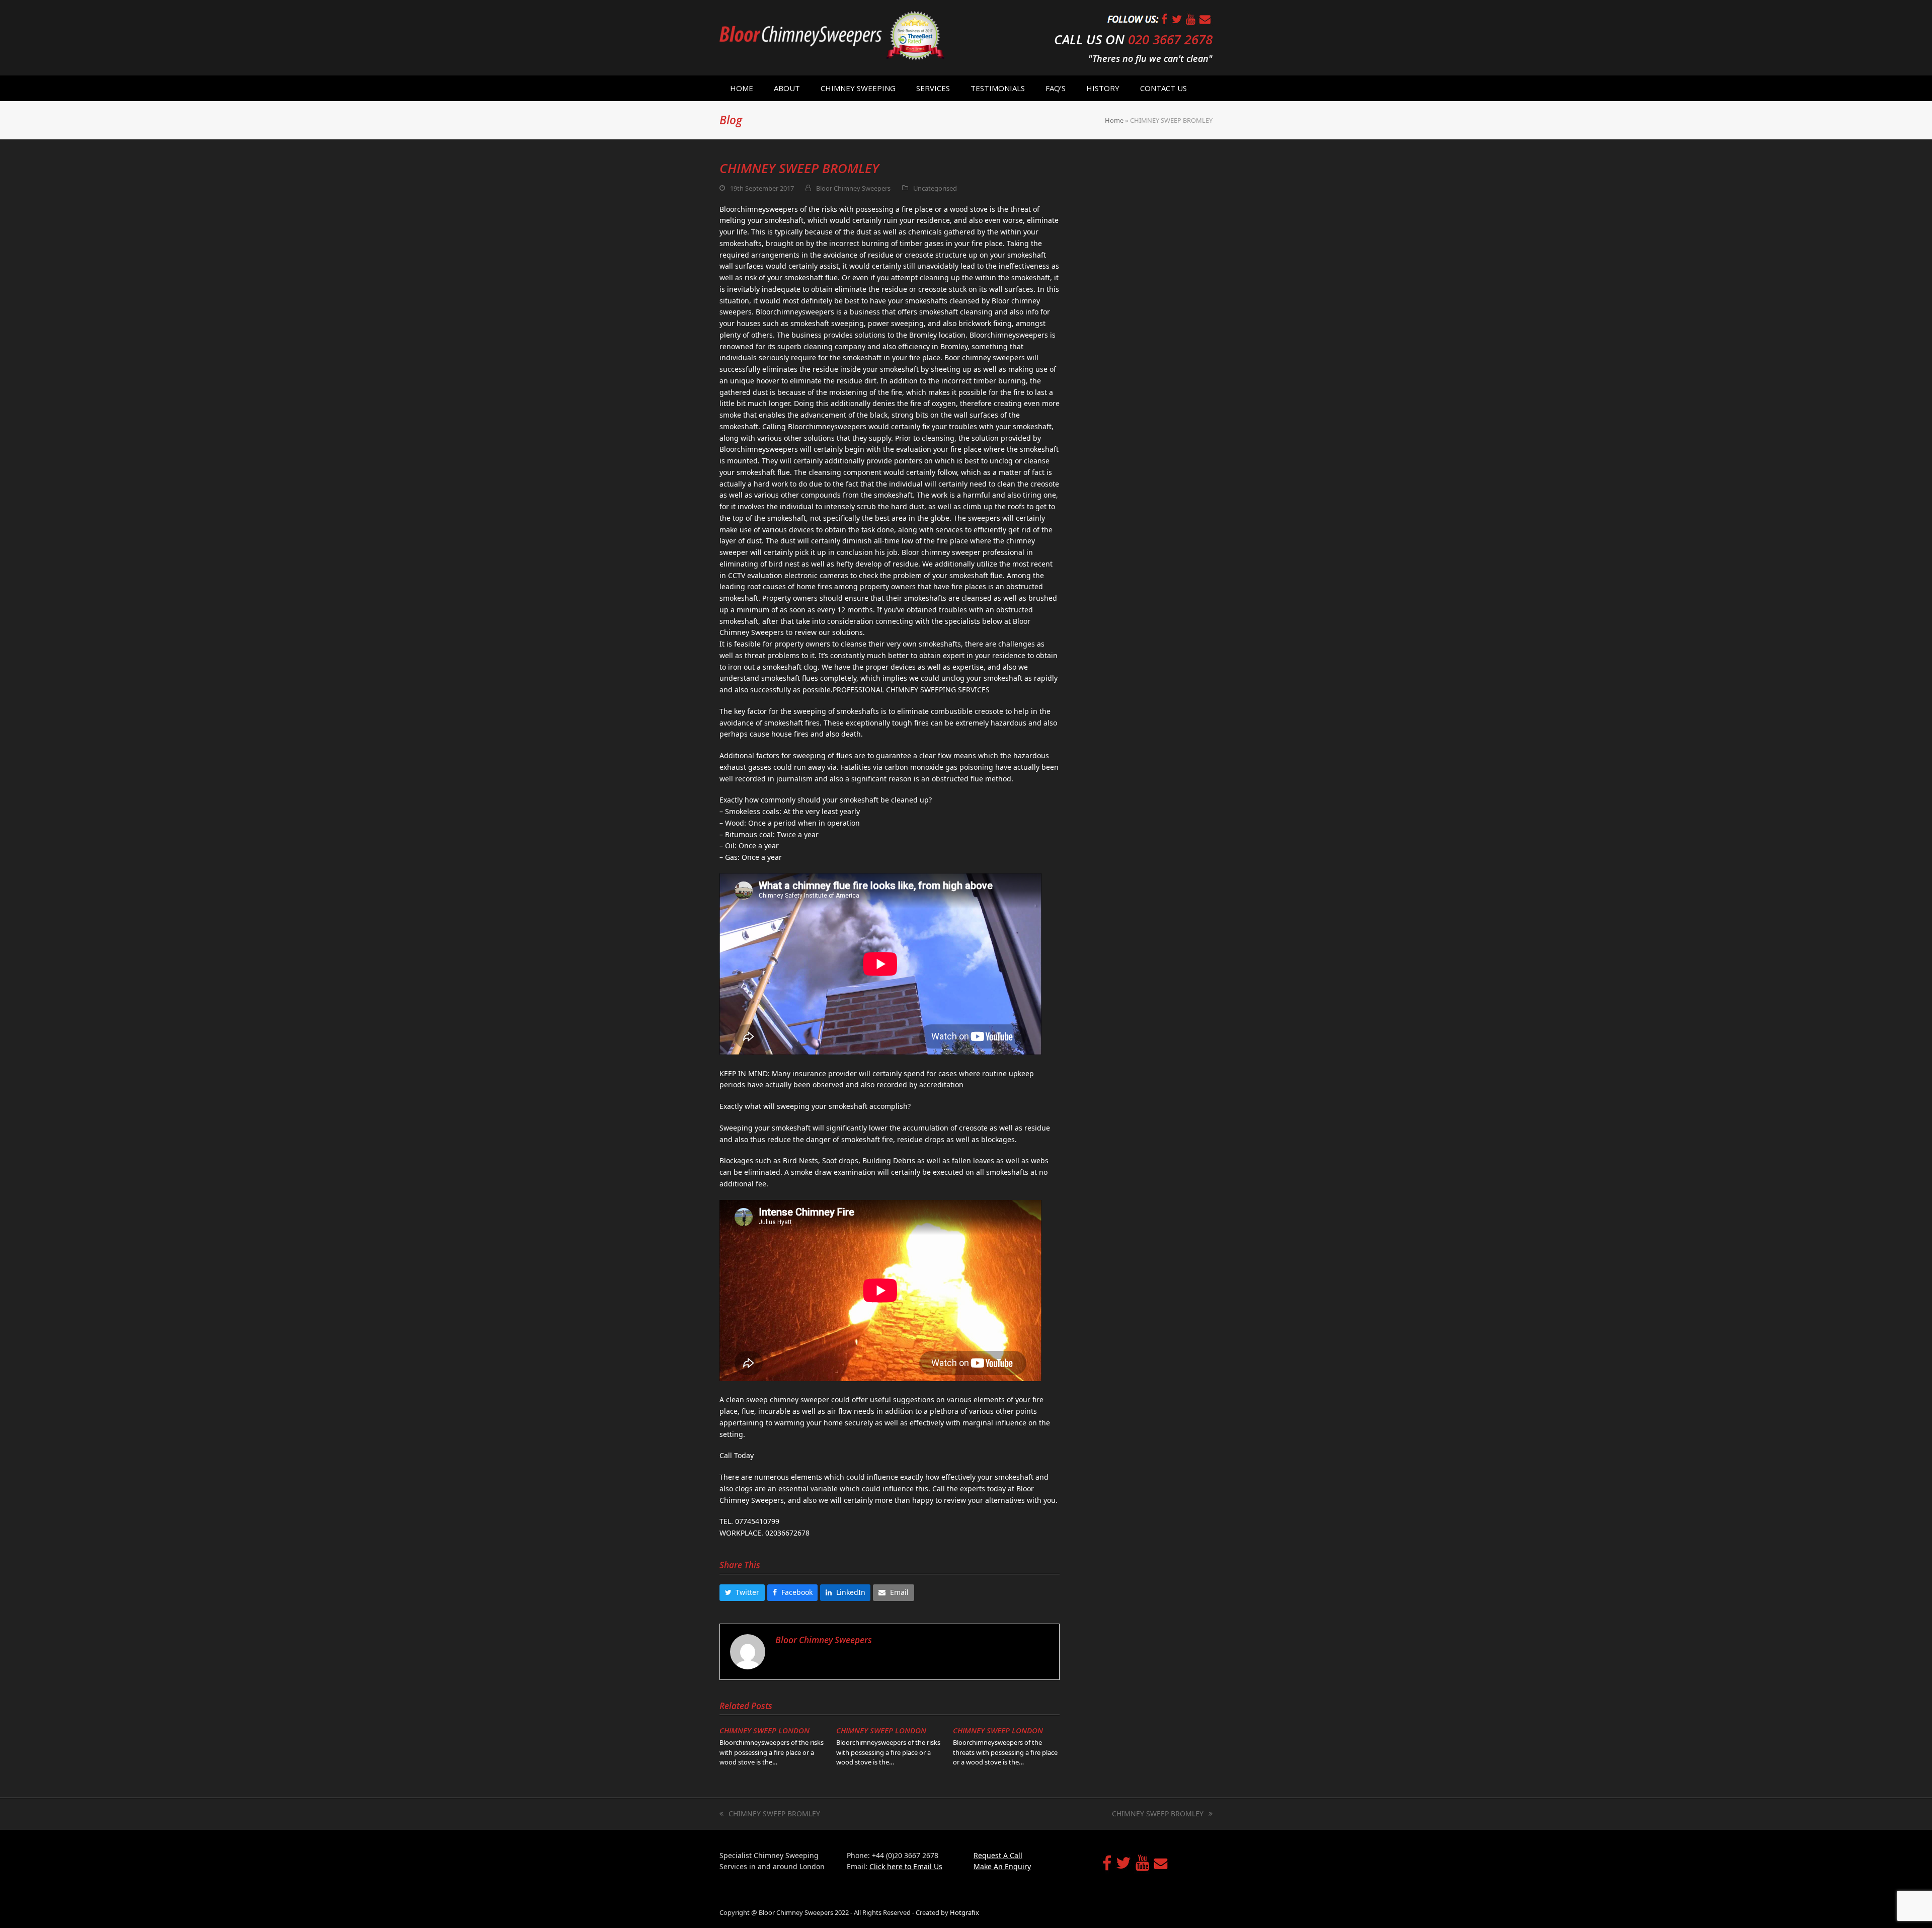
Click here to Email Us (906, 1866)
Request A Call (998, 1855)
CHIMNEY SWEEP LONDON (764, 1730)
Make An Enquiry (1002, 1866)
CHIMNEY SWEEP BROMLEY (770, 1814)
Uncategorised (935, 188)
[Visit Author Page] (748, 1651)
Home (1114, 120)
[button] (742, 1593)
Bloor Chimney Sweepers (853, 188)
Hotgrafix (964, 1912)
